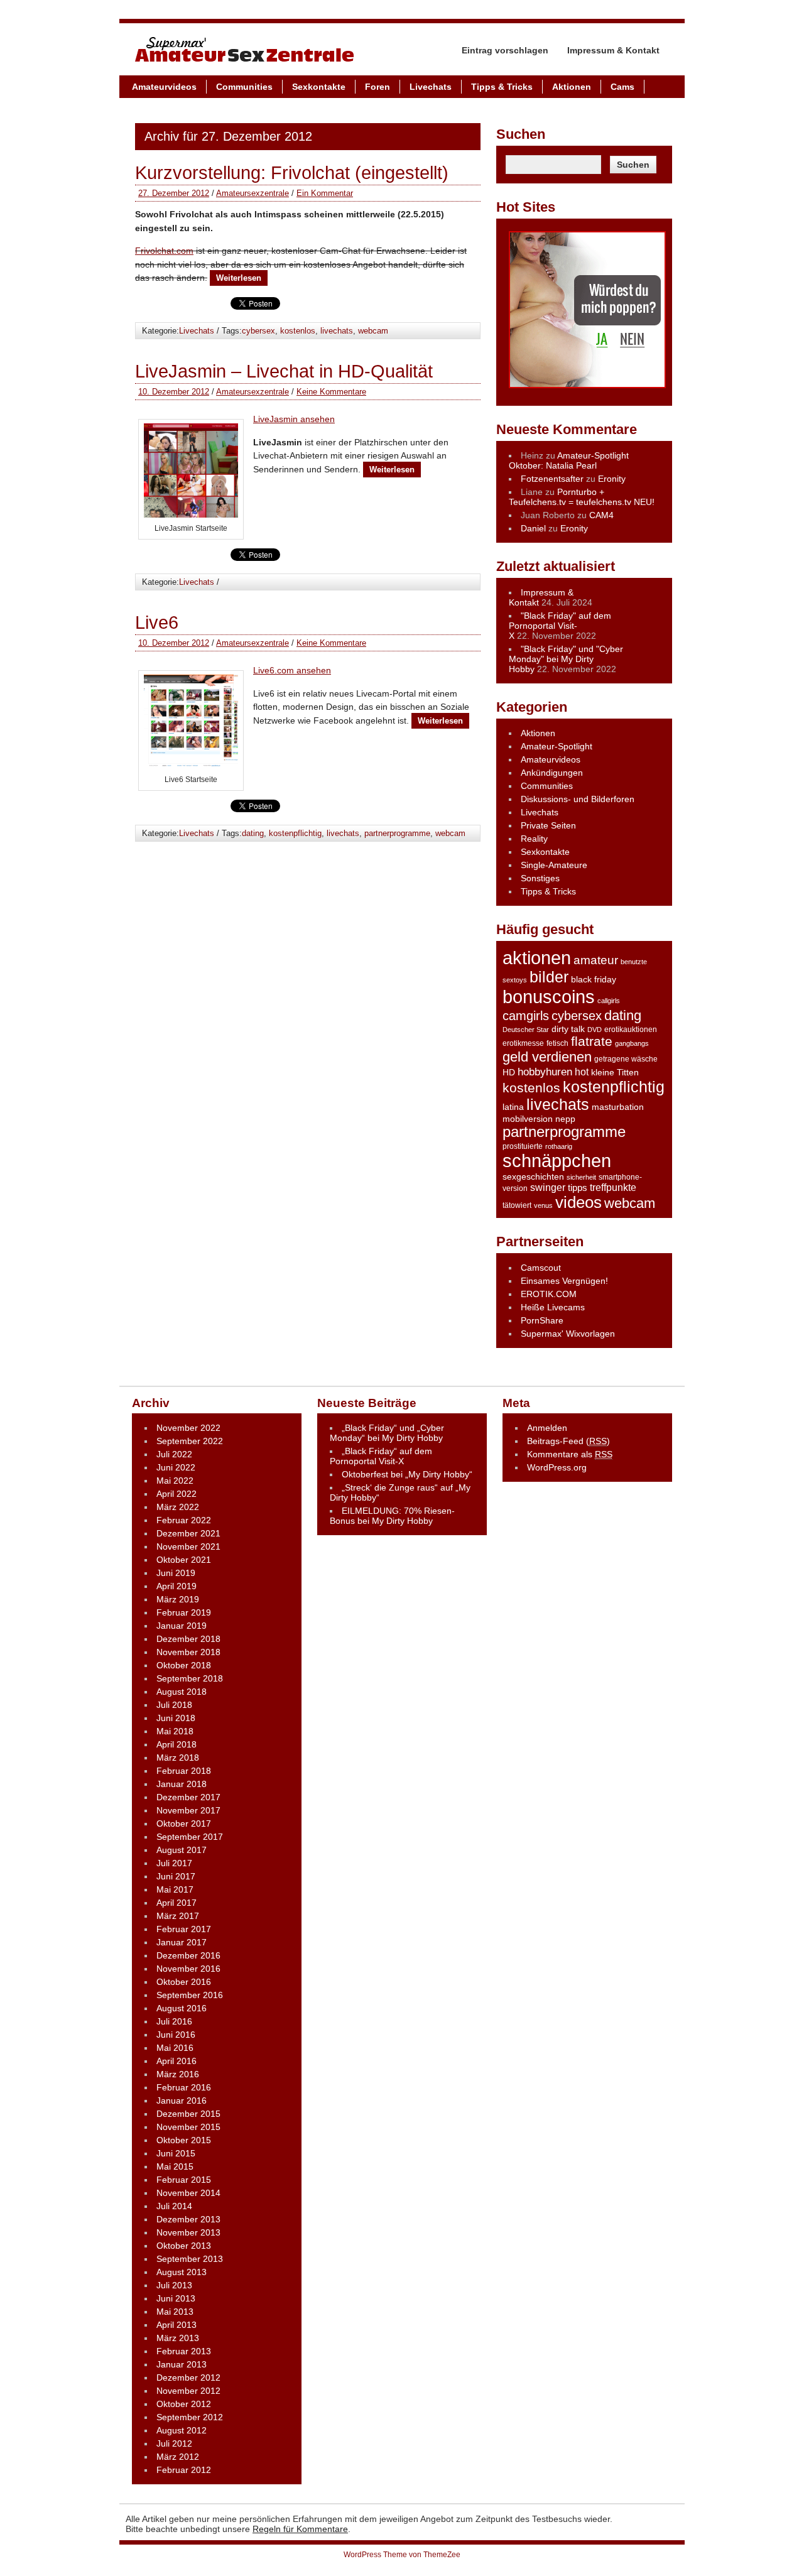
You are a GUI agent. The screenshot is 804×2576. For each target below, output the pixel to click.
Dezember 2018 (188, 1639)
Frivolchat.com (164, 251)
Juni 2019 (176, 1573)
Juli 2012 (174, 2443)
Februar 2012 (184, 2470)
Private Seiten (548, 825)
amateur (596, 960)
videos (579, 1202)
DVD (595, 1030)
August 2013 (182, 2272)
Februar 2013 (184, 2351)
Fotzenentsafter (552, 479)
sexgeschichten (533, 1177)
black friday (594, 980)
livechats (337, 331)
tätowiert (517, 1205)
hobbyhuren (545, 1072)
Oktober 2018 (184, 1665)
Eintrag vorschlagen (505, 50)
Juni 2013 (176, 2298)
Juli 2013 (174, 2285)
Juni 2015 (176, 2153)
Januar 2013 (182, 2364)
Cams (622, 87)
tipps (578, 1187)
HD (509, 1072)
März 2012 (178, 2457)
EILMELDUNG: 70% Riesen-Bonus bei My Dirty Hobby (392, 1516)
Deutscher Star (526, 1030)
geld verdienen (547, 1057)
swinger (548, 1187)
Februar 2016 (184, 2087)
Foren (378, 87)
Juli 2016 (174, 2021)
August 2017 (182, 1850)
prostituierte (523, 1146)
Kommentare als (570, 1454)
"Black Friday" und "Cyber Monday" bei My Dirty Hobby (566, 659)
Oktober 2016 (184, 1982)
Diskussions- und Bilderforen (578, 799)
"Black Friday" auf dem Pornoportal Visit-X (560, 626)
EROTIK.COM (549, 1294)
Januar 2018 (182, 1784)
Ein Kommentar (325, 193)
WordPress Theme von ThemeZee (402, 2555)
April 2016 (177, 2061)
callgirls (609, 1001)
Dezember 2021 (188, 1533)
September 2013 (190, 2259)
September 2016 (190, 1995)
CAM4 (601, 515)
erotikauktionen (631, 1030)
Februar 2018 (184, 1771)
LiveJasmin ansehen (294, 419)
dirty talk (568, 1029)
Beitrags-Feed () (568, 1441)
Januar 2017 (182, 1942)
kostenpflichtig (295, 833)
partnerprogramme (397, 833)
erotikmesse (523, 1043)
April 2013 (177, 2325)
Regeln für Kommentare (300, 2529)
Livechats (431, 87)
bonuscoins (549, 997)
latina (513, 1107)
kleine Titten (615, 1073)
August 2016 (182, 2008)
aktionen (537, 958)
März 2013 (178, 2338)
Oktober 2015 (184, 2140)
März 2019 (178, 1599)
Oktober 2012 (184, 2404)
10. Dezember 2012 (174, 392)
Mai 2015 (175, 2166)
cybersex (258, 331)
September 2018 (190, 1678)
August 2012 (182, 2430)
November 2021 (188, 1546)
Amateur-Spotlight (557, 746)
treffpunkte (613, 1187)
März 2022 (178, 1507)
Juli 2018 (174, 1705)
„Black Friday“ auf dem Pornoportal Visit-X (381, 1456)
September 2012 (190, 2417)
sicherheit (581, 1177)
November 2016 (188, 1969)
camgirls (526, 1016)
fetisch (557, 1043)
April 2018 (177, 1744)
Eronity (612, 479)
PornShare (542, 1320)
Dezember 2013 (188, 2219)
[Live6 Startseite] (191, 766)
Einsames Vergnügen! (564, 1281)
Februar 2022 (184, 1520)
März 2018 (178, 1758)
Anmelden (547, 1428)
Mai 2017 (175, 1889)
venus (543, 1205)
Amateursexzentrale (253, 193)
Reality (534, 839)
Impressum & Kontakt (613, 50)
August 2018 (182, 1692)
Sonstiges (540, 878)
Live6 (157, 622)
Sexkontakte (319, 87)
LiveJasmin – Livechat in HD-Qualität (284, 371)
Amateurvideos (164, 87)
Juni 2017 (176, 1876)
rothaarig (559, 1146)
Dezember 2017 (188, 1797)
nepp (565, 1119)
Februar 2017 (184, 1929)
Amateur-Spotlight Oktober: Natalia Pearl (569, 460)
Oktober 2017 (184, 1823)
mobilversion (528, 1119)
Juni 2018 (176, 1718)
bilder (549, 977)
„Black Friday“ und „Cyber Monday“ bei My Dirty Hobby (387, 1433)
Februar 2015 (184, 2180)
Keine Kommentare (331, 392)
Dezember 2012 (188, 2378)
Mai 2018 (175, 1731)
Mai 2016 (175, 2048)
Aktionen (572, 87)
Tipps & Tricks (502, 87)
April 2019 (177, 1586)
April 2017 (177, 1903)
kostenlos (298, 331)
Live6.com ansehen (292, 670)
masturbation (618, 1107)
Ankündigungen (552, 773)
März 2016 (178, 2074)
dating (253, 833)
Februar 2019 (184, 1612)
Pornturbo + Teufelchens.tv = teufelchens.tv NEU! (582, 497)
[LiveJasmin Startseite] (191, 514)
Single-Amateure (554, 865)
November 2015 (188, 2127)
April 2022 (177, 1494)
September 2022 (190, 1441)
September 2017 (190, 1837)
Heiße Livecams (553, 1307)
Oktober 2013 (184, 2246)
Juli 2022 (174, 1454)
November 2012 (188, 2391)
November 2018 (188, 1652)
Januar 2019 (182, 1626)
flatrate (592, 1041)
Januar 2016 (182, 2100)
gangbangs (632, 1043)
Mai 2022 (175, 1481)
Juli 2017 (174, 1863)
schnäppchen (557, 1161)
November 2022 (188, 1428)
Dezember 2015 (188, 2114)
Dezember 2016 (188, 1955)
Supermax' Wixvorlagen (568, 1334)
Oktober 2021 (184, 1560)
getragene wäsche (626, 1059)
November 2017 (188, 1810)
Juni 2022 (176, 1467)
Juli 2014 (174, 2206)
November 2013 (188, 2232)
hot (582, 1072)
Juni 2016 (176, 2035)
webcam (373, 331)
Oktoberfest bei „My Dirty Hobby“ (407, 1474)
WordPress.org (557, 1467)
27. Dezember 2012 (174, 193)
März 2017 (178, 1916)
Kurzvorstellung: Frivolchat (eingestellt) (292, 173)
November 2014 (188, 2193)
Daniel (533, 528)
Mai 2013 (175, 2312)
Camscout (541, 1268)
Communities (244, 87)
